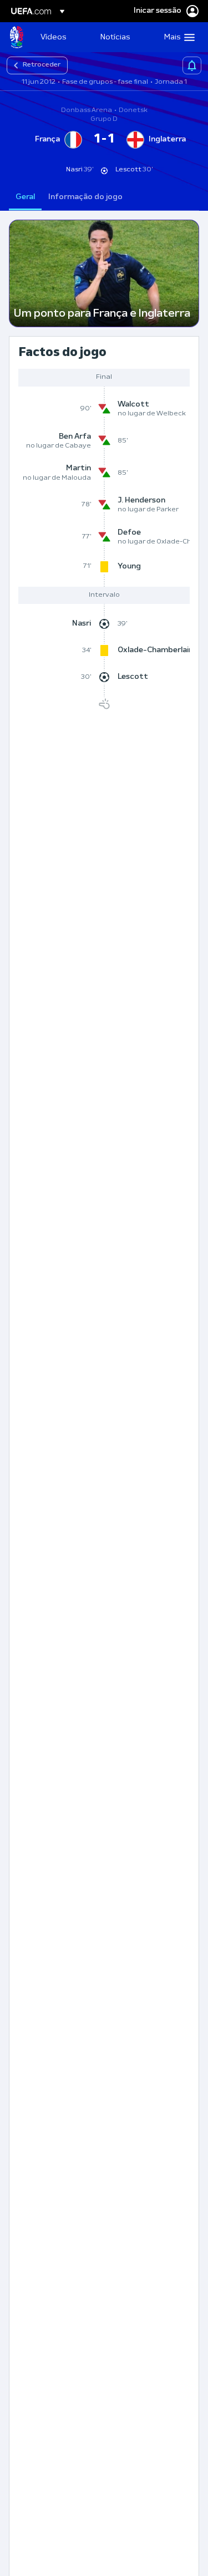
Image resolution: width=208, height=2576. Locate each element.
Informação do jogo (85, 197)
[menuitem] (61, 37)
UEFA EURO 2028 (17, 37)
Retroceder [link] (42, 65)
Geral (25, 197)
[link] (53, 37)
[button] (177, 37)
